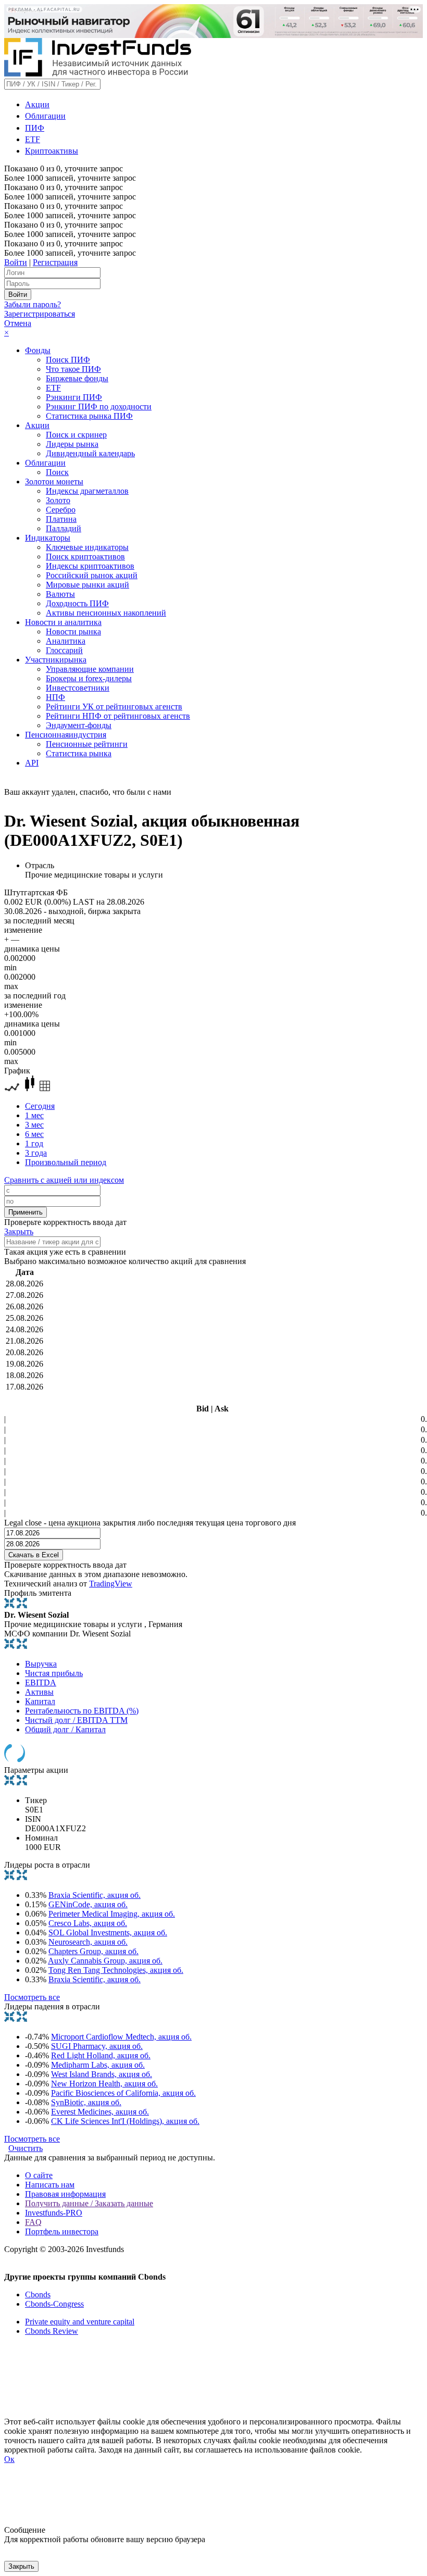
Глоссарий (64, 650)
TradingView (111, 1584)
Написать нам (50, 2185)
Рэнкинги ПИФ (74, 397)
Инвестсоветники (78, 688)
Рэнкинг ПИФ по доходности (99, 407)
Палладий (64, 528)
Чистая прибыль (54, 1673)
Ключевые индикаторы (87, 547)
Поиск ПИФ (68, 360)
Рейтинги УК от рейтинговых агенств (114, 706)
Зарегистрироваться (40, 314)
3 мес (34, 1125)
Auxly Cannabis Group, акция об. (105, 1961)
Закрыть (19, 1231)
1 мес (34, 1115)
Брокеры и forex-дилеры (89, 678)
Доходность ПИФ (77, 603)
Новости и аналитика (63, 622)
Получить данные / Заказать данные (89, 2203)
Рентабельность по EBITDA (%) (82, 1711)
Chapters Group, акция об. (93, 1951)
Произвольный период (66, 1162)
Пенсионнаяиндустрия (66, 735)
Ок (9, 2459)
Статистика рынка (79, 753)
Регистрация (55, 262)
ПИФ (35, 128)
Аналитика (66, 641)
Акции (37, 104)
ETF (33, 139)
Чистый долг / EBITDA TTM (76, 1720)
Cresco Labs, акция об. (88, 1923)
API (32, 763)
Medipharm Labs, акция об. (98, 2065)
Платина (61, 519)
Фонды (38, 350)
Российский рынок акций (92, 575)
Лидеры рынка (72, 444)
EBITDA (41, 1683)
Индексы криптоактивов (90, 566)
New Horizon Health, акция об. (104, 2084)
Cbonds (38, 2294)
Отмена (18, 323)
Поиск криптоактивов (85, 557)
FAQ (33, 2222)
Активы (39, 1692)
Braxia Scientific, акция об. (95, 1895)
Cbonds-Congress (54, 2304)
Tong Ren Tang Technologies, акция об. (116, 1970)
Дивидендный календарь (90, 453)
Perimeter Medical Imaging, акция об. (112, 1914)
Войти (16, 262)
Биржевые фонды (77, 378)
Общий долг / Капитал (65, 1729)
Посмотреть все (32, 1997)
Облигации (45, 116)
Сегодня (40, 1106)
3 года (36, 1153)
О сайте (39, 2175)
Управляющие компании (90, 669)
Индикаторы (48, 538)
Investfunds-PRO (54, 2213)
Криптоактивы (52, 151)
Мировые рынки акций (87, 585)
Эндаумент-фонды (79, 725)
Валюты (60, 594)
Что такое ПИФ (73, 369)
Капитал (40, 1701)
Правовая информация (65, 2194)
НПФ (55, 697)
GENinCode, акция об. (88, 1904)
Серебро (61, 510)
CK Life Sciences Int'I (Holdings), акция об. (125, 2121)
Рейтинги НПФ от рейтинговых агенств (118, 716)
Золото (58, 500)
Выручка (41, 1664)
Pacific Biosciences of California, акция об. (123, 2093)
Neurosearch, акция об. (88, 1942)
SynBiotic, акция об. (86, 2102)
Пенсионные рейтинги (87, 744)
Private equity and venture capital (80, 2322)
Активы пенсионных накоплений (106, 613)
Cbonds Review (52, 2331)
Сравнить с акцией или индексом (64, 1180)
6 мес (34, 1134)
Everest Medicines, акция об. (100, 2112)
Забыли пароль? (33, 304)
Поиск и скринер (76, 435)
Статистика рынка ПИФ (89, 416)
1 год (34, 1143)
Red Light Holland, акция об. (101, 2055)
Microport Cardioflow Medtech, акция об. (121, 2037)
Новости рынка (73, 632)
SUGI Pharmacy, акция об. (97, 2046)
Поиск (57, 472)
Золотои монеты (54, 482)
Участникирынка (56, 660)
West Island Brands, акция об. (102, 2074)
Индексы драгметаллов (87, 491)
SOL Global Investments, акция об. (108, 1933)
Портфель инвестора (62, 2231)
